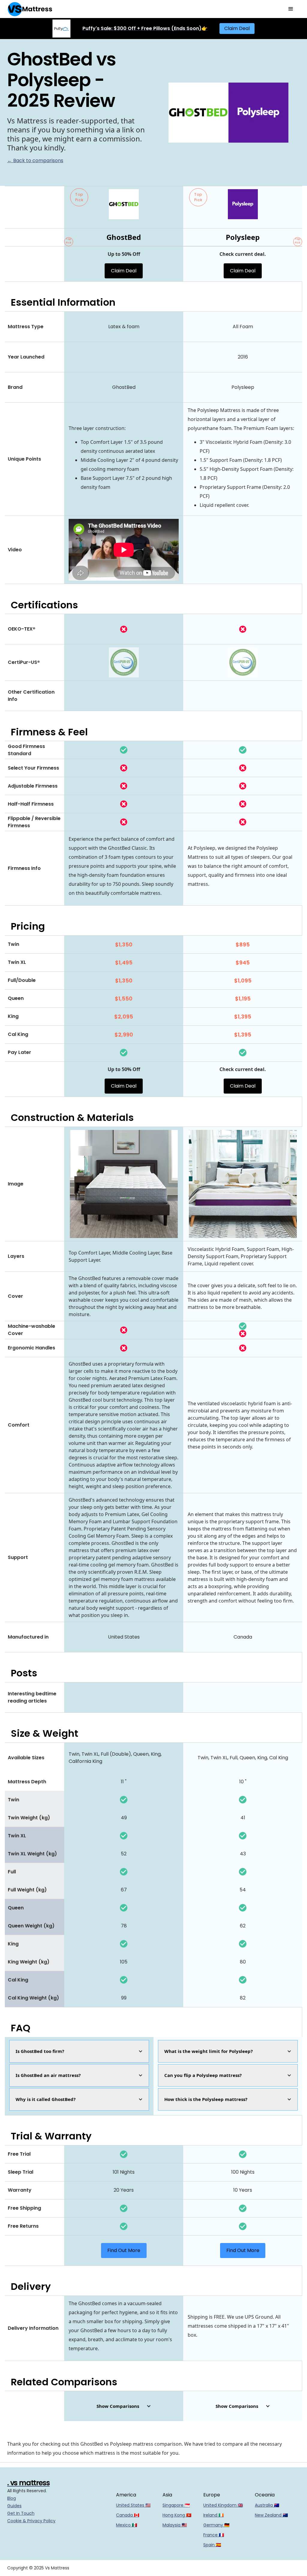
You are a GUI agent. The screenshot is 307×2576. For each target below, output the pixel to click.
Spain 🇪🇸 (212, 2545)
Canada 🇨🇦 (128, 2515)
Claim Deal (237, 28)
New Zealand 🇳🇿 (271, 2515)
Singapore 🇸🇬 (176, 2505)
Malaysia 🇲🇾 (175, 2525)
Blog (12, 2498)
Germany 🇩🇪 (216, 2525)
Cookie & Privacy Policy (31, 2521)
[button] (291, 9)
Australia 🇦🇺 (267, 2505)
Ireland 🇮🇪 (213, 2515)
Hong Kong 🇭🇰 (177, 2515)
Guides (14, 2506)
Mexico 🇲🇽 (127, 2525)
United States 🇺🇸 (133, 2505)
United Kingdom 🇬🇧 (223, 2505)
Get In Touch (21, 2513)
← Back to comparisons (35, 160)
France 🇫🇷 (214, 2535)
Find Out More (124, 2250)
